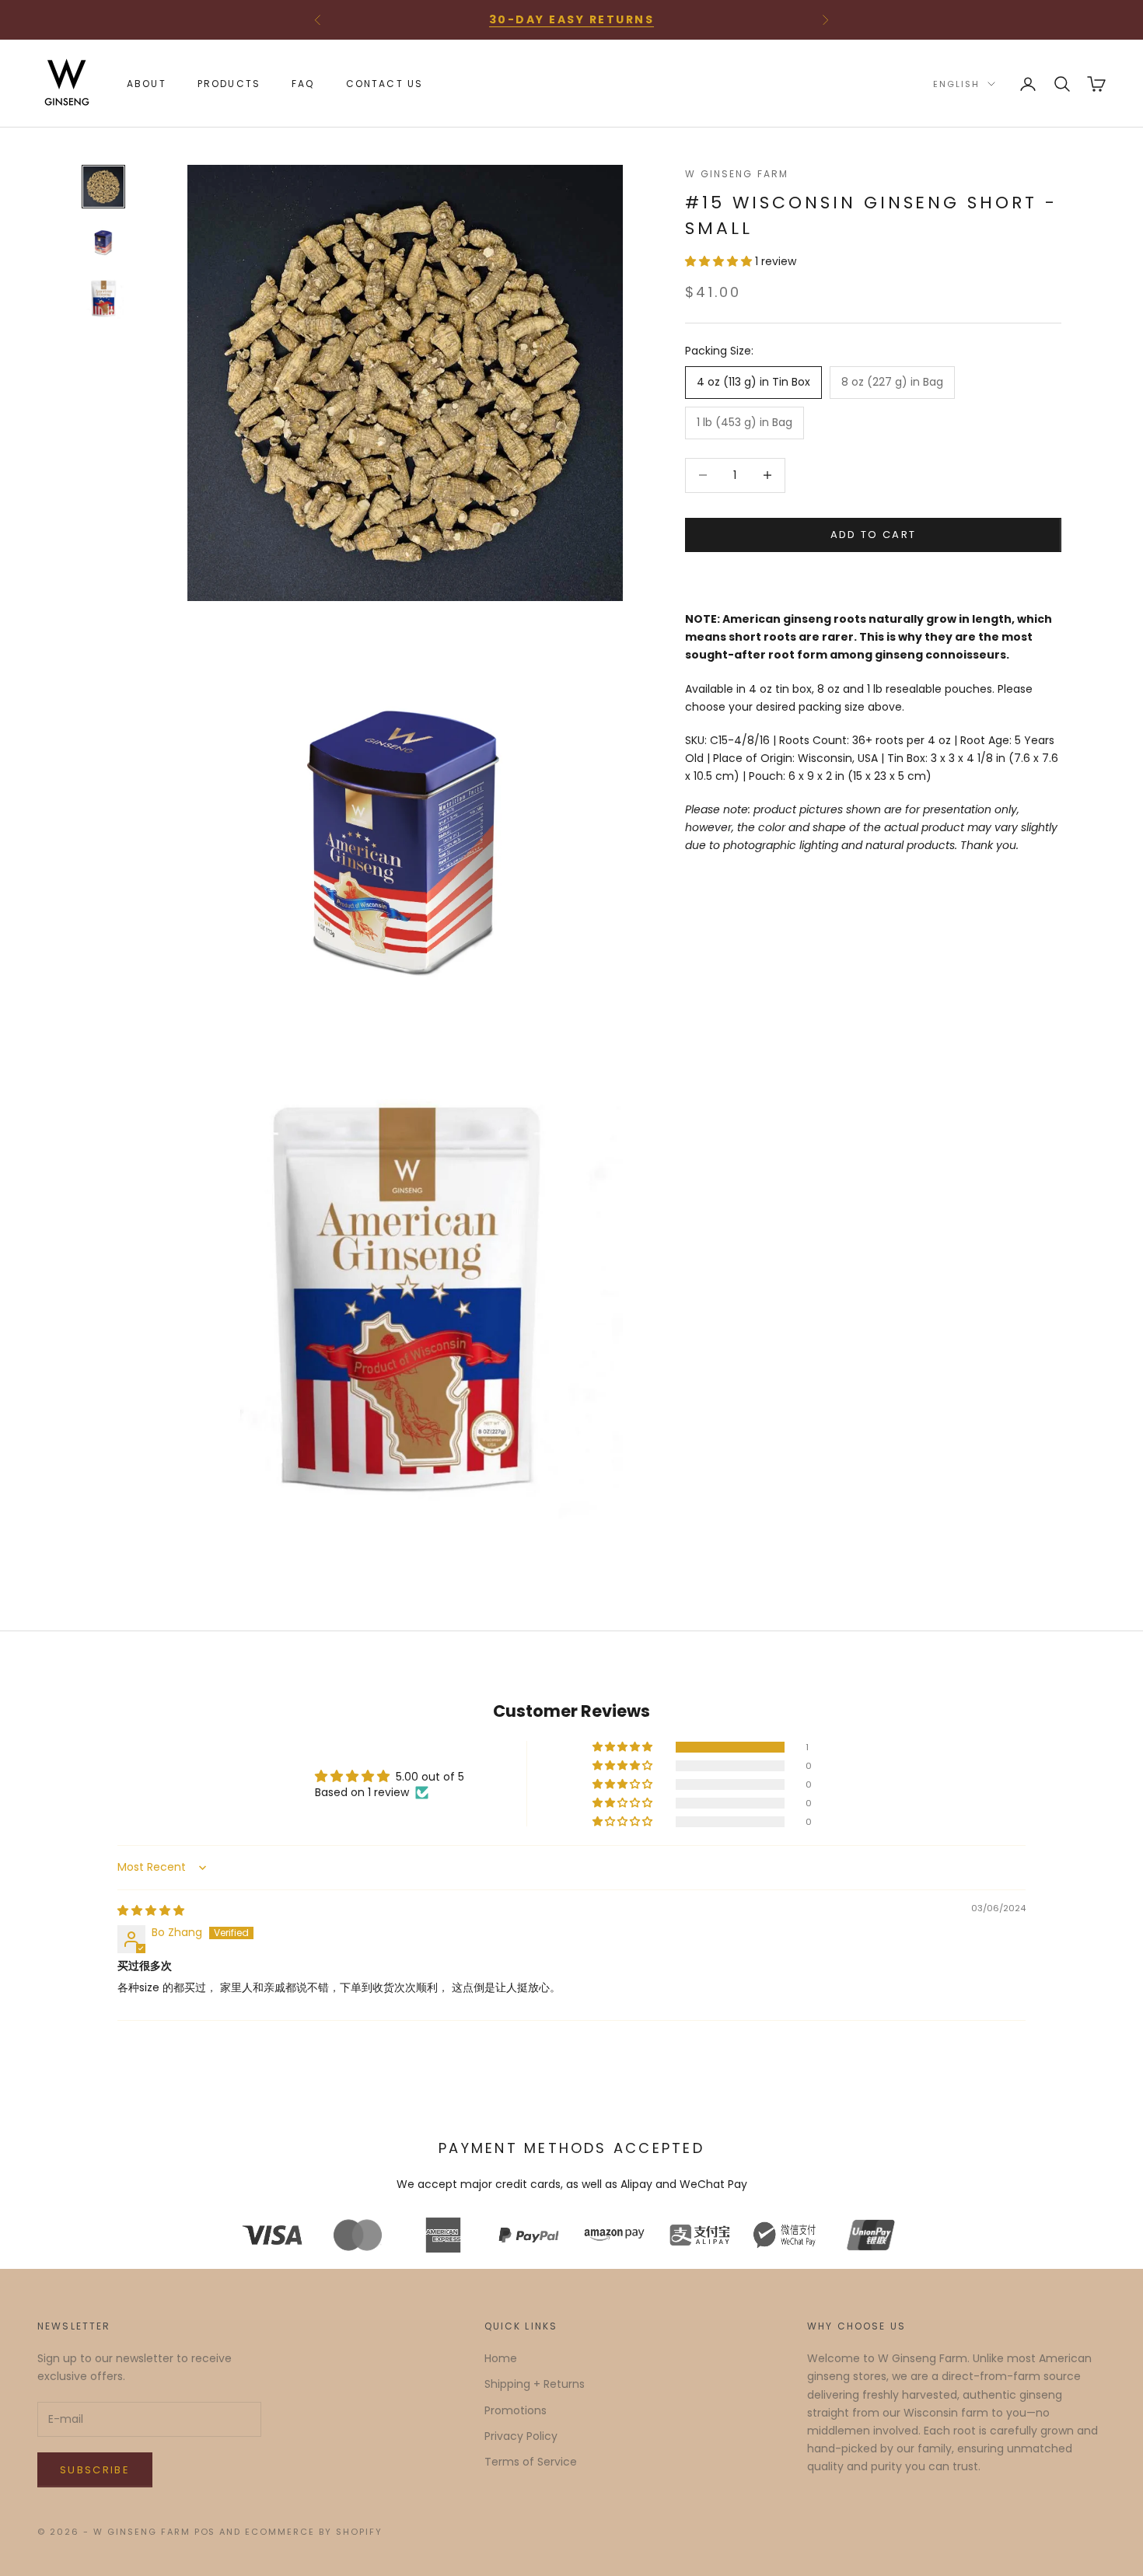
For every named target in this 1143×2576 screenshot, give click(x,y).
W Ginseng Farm (737, 174)
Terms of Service (531, 2462)
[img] (151, 1910)
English (956, 84)
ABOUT (147, 84)
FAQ (303, 84)
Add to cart (874, 535)
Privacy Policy (521, 2436)
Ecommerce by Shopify (314, 2532)
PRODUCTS (229, 84)
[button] (720, 261)
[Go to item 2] (103, 243)
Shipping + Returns (535, 2384)
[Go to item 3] (103, 299)
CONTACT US (385, 84)
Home (501, 2358)
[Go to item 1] (103, 187)
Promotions (516, 2410)
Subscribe (95, 2470)
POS (205, 2532)
